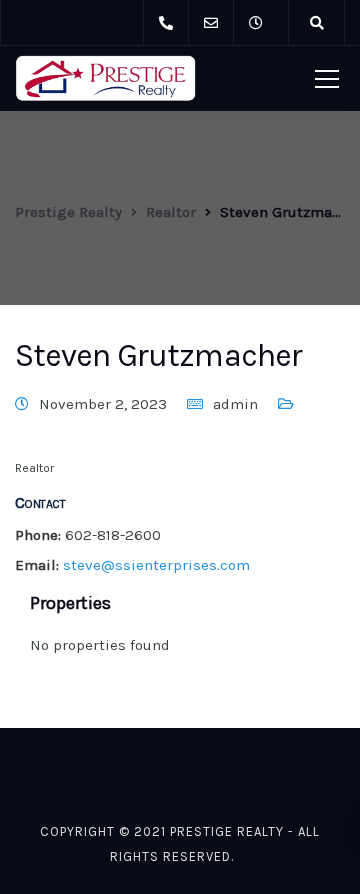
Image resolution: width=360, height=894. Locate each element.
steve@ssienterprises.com (156, 565)
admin (235, 404)
